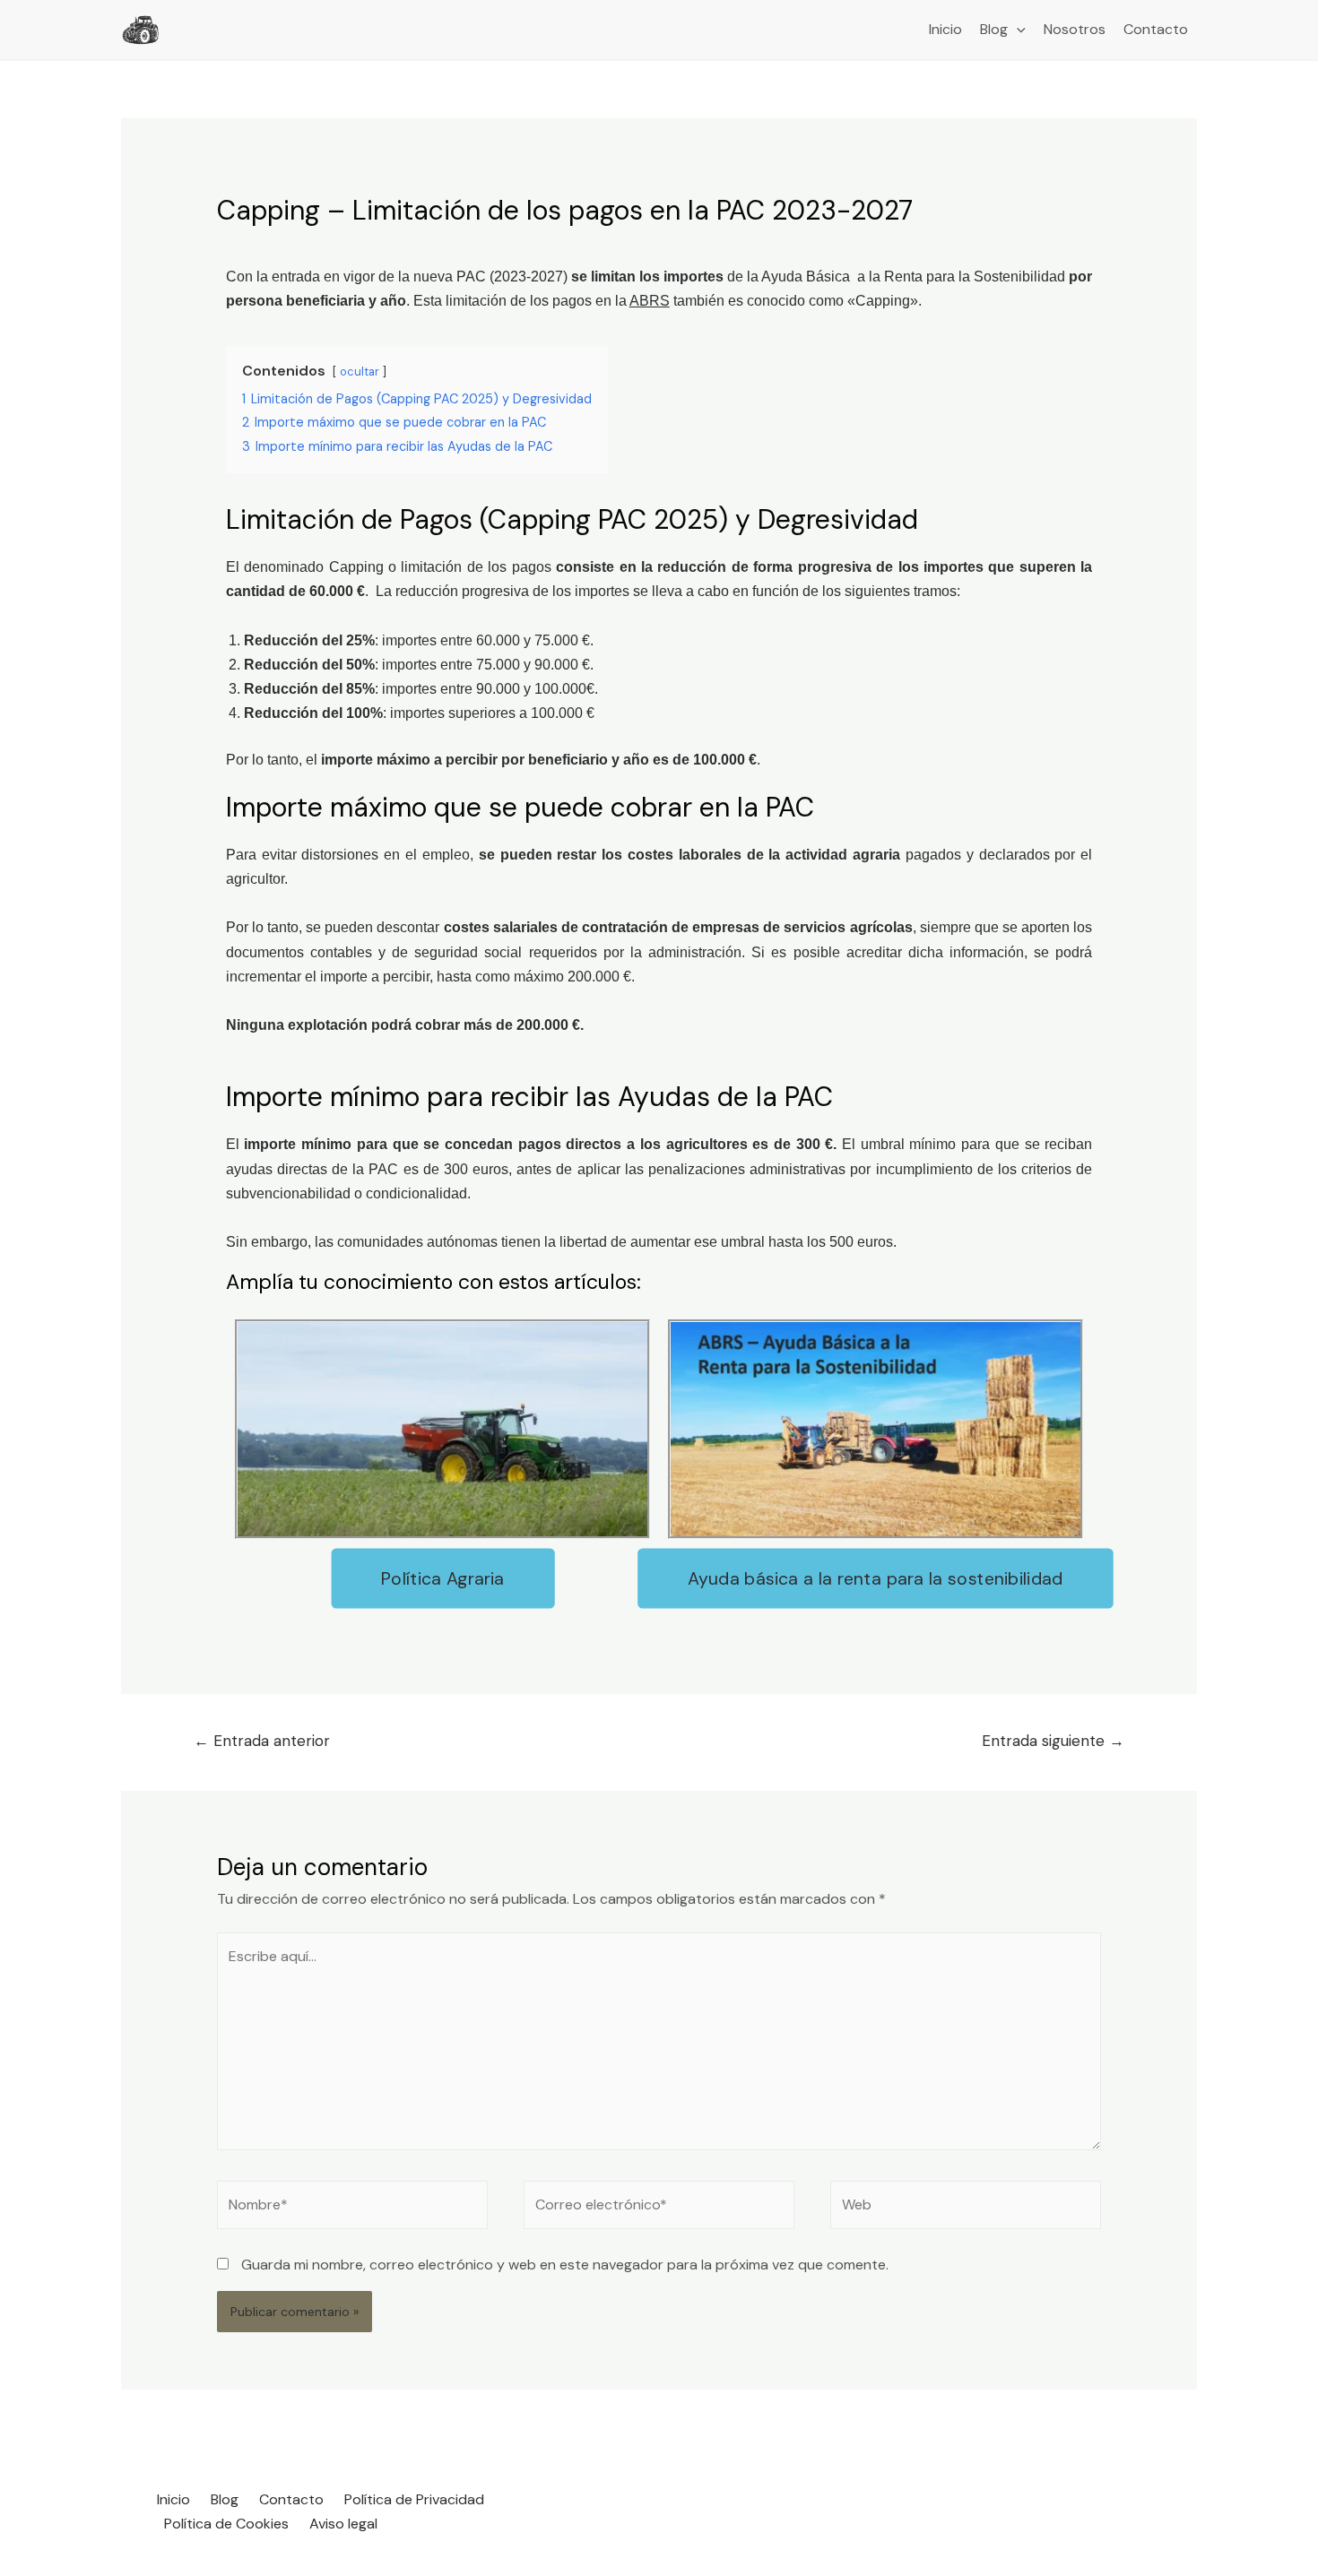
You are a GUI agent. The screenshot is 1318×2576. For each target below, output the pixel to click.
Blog (994, 29)
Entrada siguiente (1053, 1741)
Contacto (1156, 29)
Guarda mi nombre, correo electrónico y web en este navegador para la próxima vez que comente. (565, 2265)
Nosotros (1075, 29)
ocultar (360, 372)
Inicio (945, 29)
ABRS (650, 301)
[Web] (966, 2208)
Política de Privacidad (414, 2499)
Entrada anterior (262, 1741)
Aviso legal (343, 2524)
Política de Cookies (226, 2524)
